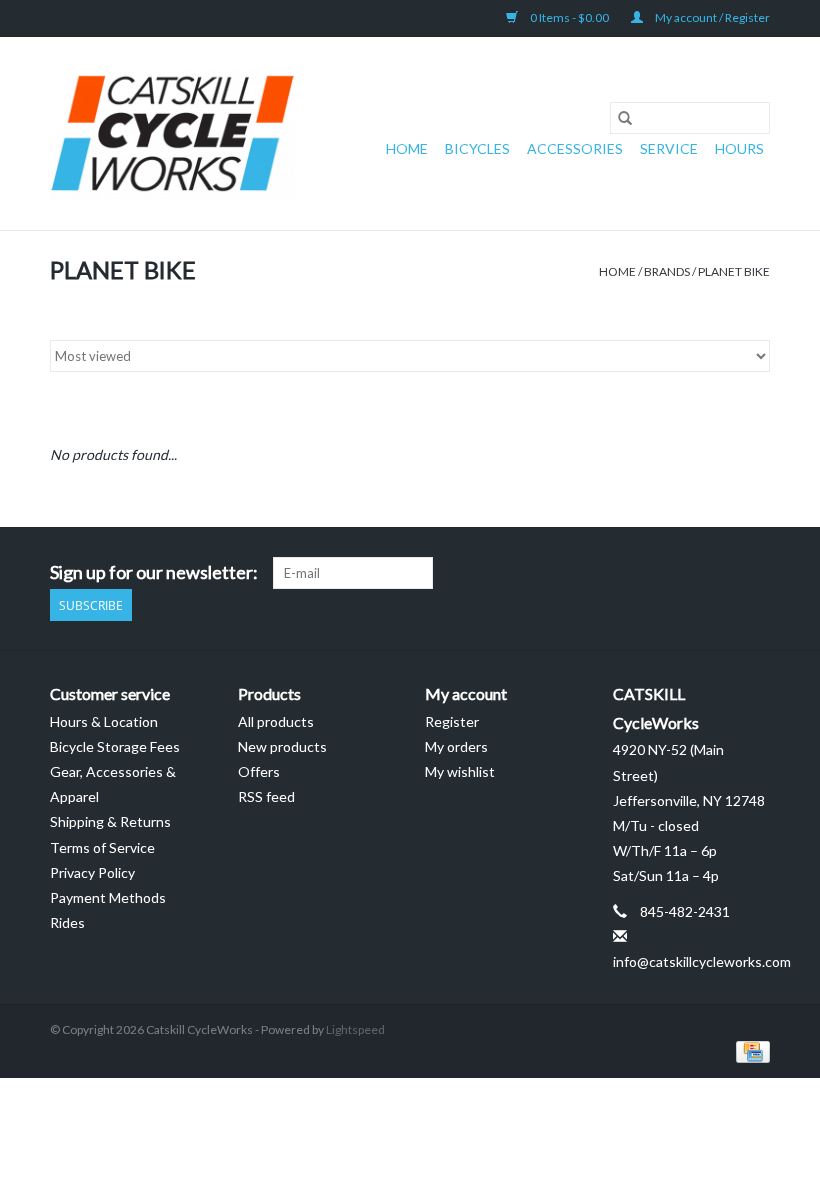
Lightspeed (355, 1029)
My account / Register (711, 17)
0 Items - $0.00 (569, 17)
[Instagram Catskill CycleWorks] (754, 573)
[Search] (625, 118)
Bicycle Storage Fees (115, 746)
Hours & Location (104, 721)
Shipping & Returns (110, 821)
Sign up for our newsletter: (154, 572)
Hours (739, 148)
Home (407, 148)
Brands (667, 271)
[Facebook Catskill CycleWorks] (719, 573)
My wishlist (460, 771)
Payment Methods (108, 897)
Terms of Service (102, 847)
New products (282, 746)
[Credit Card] (749, 1050)
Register (452, 721)
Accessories (575, 148)
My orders (456, 746)
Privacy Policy (92, 872)
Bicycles (477, 148)
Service (669, 148)
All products (276, 721)
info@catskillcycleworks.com (702, 961)
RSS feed (266, 796)
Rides (67, 922)
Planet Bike (734, 271)
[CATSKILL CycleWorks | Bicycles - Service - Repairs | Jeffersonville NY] (172, 133)
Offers (259, 771)
